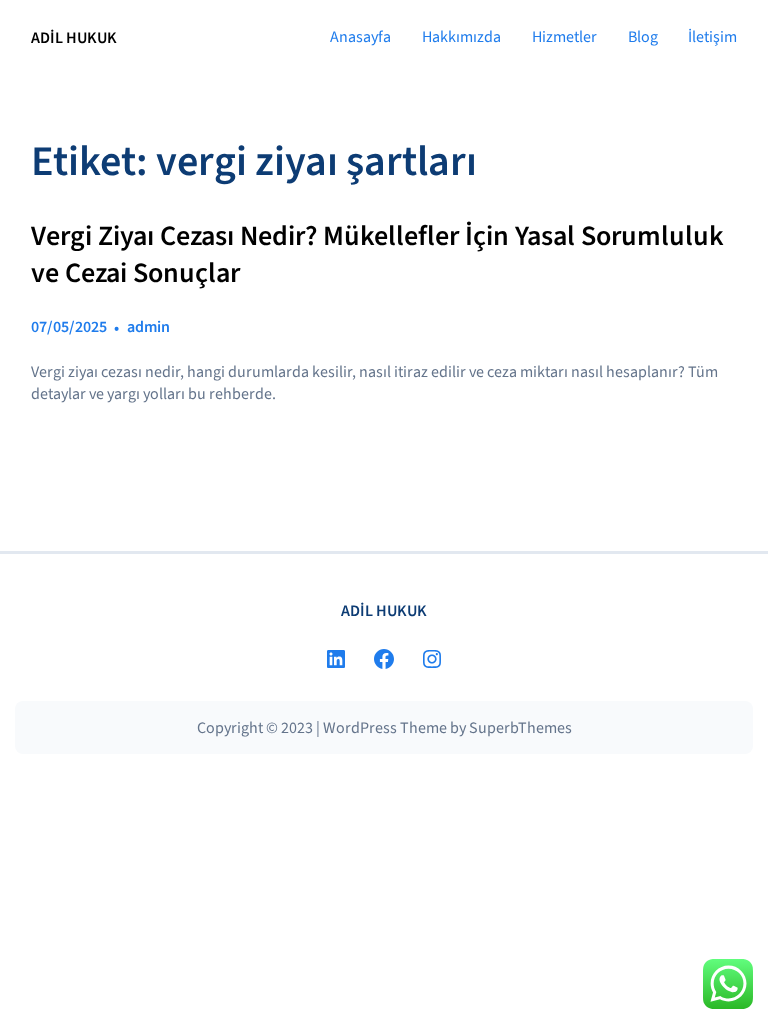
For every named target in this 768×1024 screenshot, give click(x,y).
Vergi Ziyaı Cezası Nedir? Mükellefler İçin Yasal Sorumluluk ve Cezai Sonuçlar (377, 254)
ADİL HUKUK (74, 38)
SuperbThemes (520, 728)
